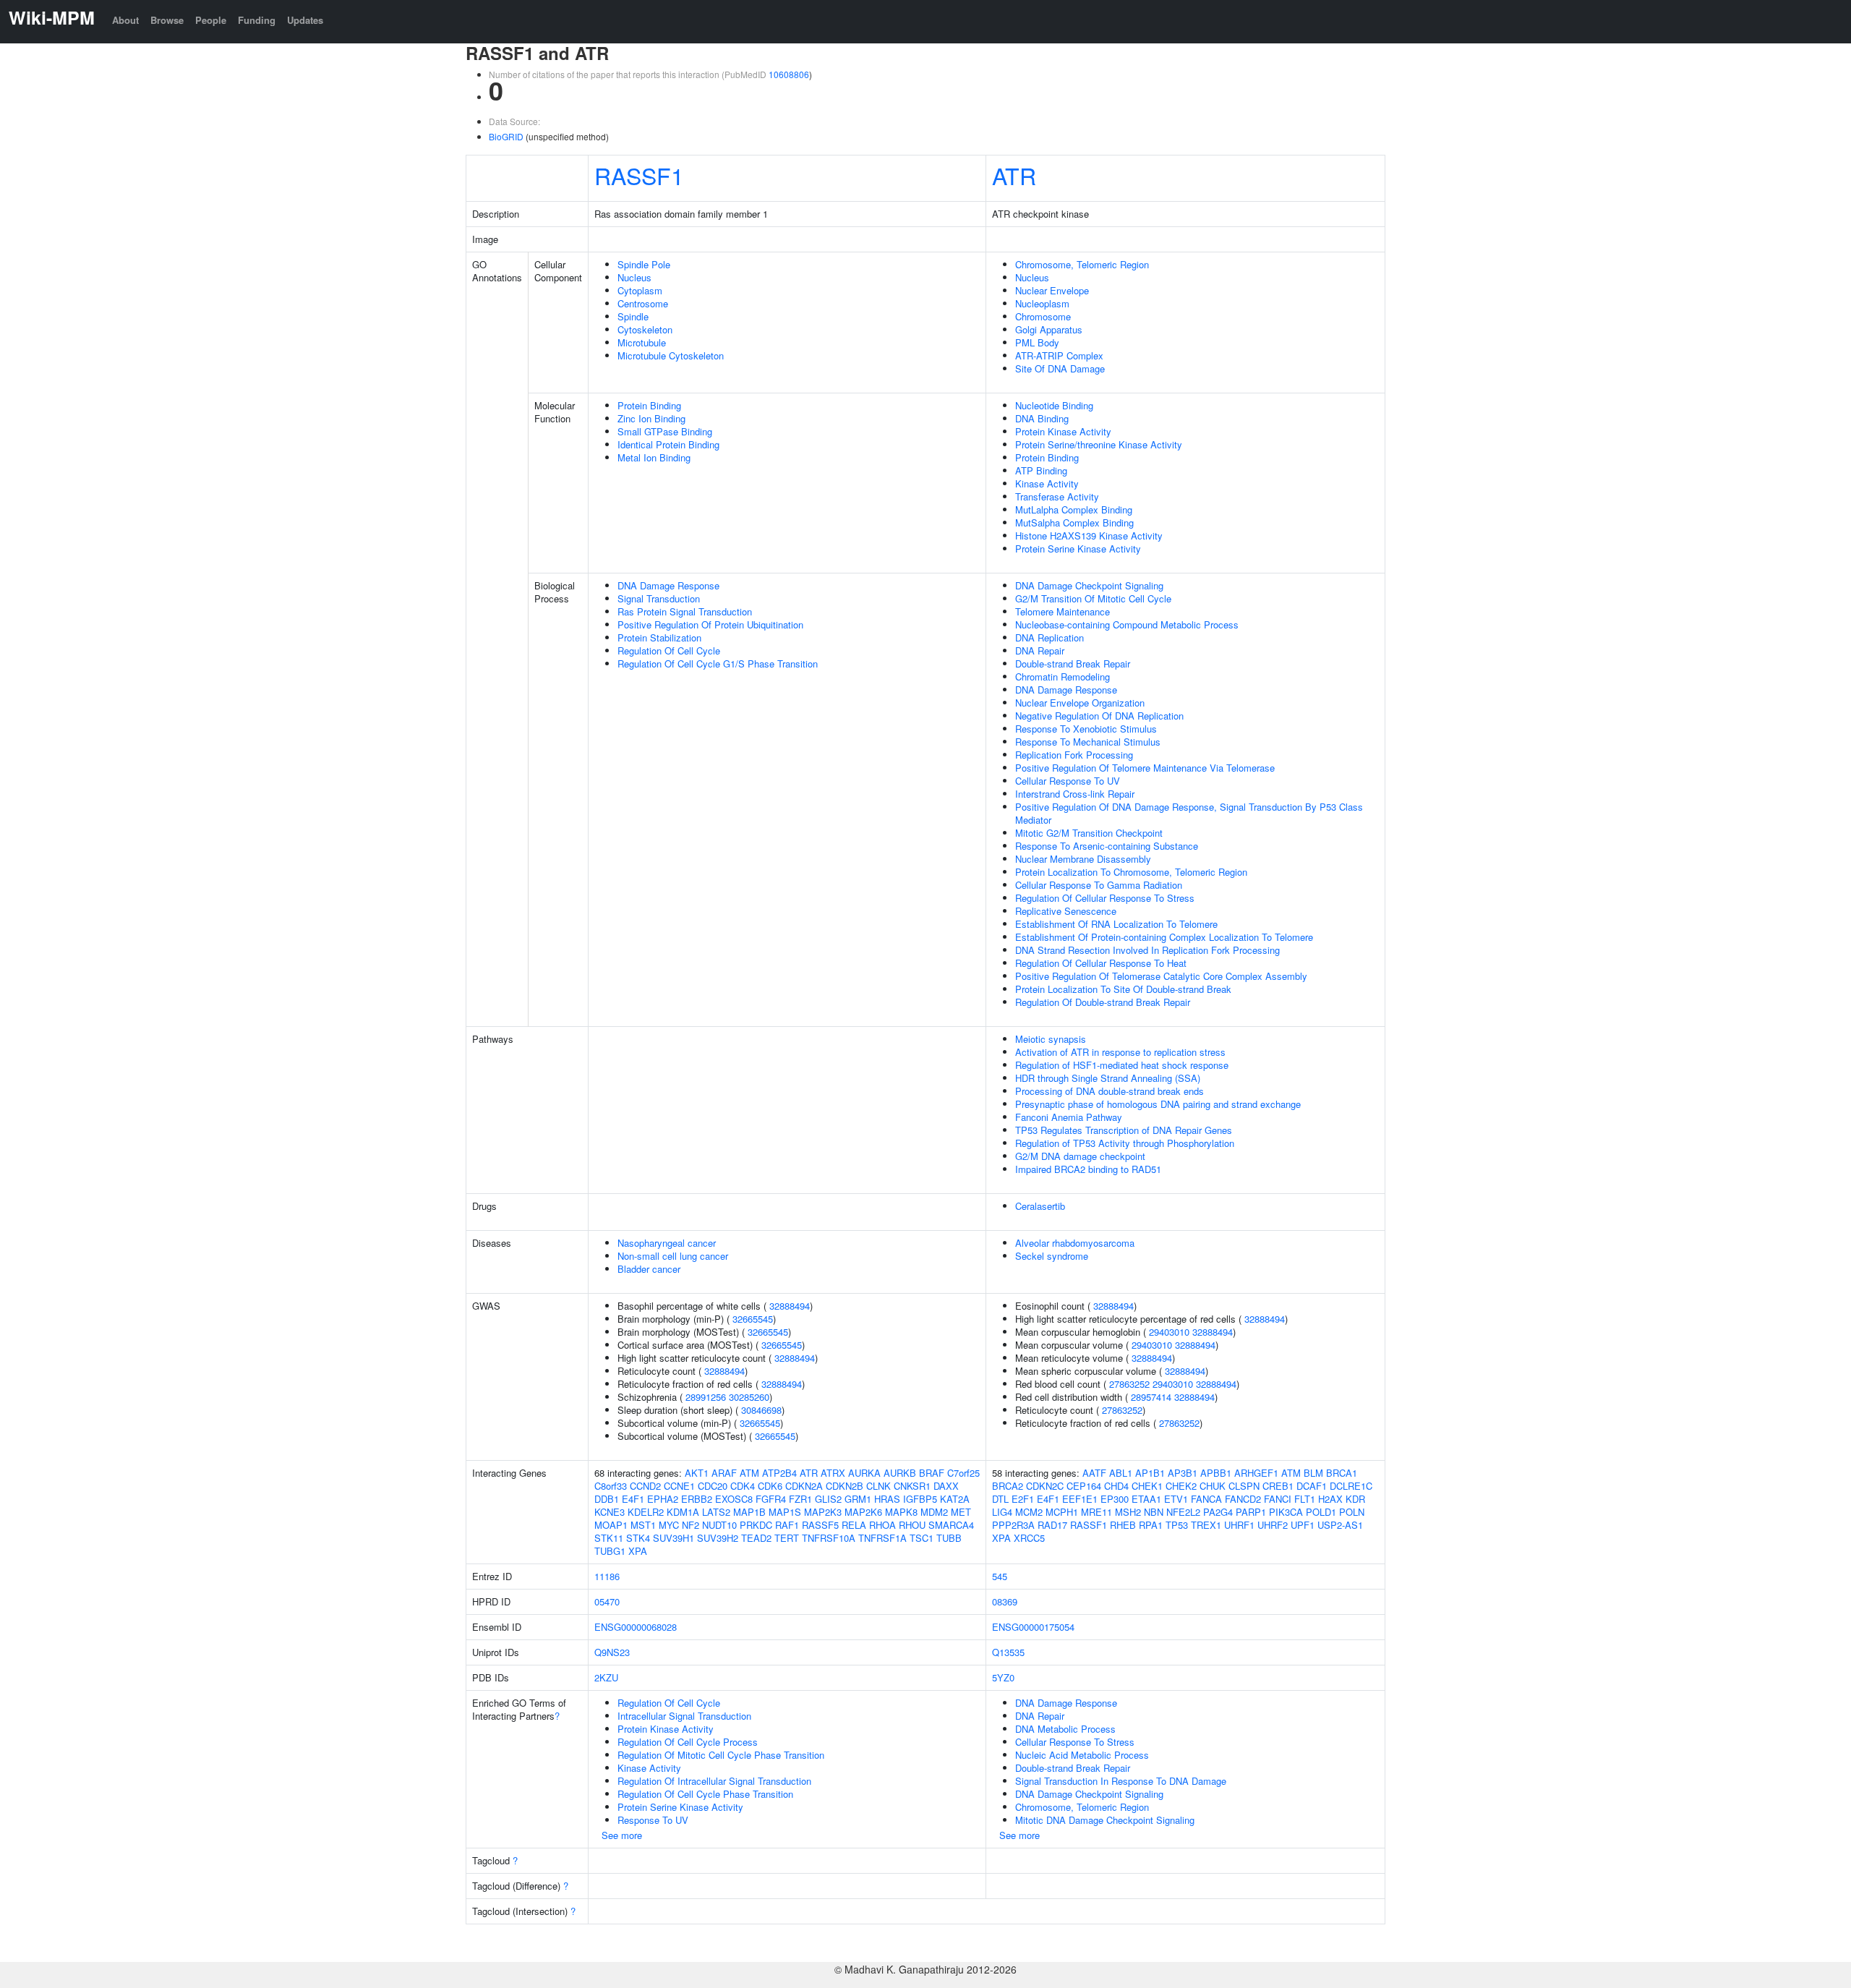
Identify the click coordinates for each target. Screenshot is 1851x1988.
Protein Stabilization (659, 637)
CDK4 (743, 1486)
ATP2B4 (779, 1473)
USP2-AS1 (1340, 1525)
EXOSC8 (734, 1499)
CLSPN (1244, 1486)
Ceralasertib (1040, 1206)
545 (1000, 1576)
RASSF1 (639, 175)
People (211, 20)
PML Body (1037, 342)
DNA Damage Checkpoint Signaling (1089, 585)
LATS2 (716, 1512)
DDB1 (607, 1499)
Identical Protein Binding (668, 444)
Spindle (633, 316)
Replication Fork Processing (1074, 755)
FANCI (1278, 1499)
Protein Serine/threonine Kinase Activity (1099, 444)
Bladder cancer (649, 1269)
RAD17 (1052, 1525)
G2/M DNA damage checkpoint (1080, 1156)
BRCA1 (1342, 1473)
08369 (1005, 1601)
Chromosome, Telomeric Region (1082, 264)
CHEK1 (1147, 1486)
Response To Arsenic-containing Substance (1107, 846)
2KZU (606, 1677)
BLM (1313, 1473)
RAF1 (787, 1525)
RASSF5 (820, 1525)
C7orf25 (963, 1473)
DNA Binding (1042, 418)
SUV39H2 (718, 1538)
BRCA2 (1008, 1486)
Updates (305, 20)
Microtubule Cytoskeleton (671, 355)
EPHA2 (663, 1499)
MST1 (643, 1525)
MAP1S (785, 1512)
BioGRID (506, 136)
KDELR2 (646, 1512)
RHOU (912, 1525)
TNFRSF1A (882, 1538)
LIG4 (1002, 1512)
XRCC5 (1029, 1538)
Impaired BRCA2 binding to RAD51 (1088, 1169)
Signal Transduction (659, 598)
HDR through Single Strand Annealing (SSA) (1108, 1078)
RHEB (1123, 1525)
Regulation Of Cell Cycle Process (688, 1742)
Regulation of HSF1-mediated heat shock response (1122, 1065)
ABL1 (1121, 1473)
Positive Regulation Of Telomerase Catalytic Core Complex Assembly (1161, 976)
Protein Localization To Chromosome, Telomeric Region (1131, 872)
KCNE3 (610, 1512)
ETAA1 (1146, 1499)
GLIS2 (828, 1499)
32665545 (753, 1319)
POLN (1352, 1512)
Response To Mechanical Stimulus (1088, 742)
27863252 (1129, 1384)
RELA (854, 1525)
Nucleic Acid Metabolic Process (1082, 1755)
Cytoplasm (640, 290)
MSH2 (1128, 1512)
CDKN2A (804, 1486)
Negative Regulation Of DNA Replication (1099, 716)
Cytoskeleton (645, 329)
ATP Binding (1041, 470)
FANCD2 (1243, 1499)
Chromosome (1043, 316)
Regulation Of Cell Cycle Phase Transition (705, 1794)
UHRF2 (1273, 1525)
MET (961, 1512)
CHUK (1213, 1486)
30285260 (749, 1397)
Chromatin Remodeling (1063, 677)
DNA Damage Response (668, 585)
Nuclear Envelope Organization (1080, 703)
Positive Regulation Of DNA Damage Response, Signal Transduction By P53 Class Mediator (1189, 813)
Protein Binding (649, 405)
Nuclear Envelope (1052, 290)
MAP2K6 (863, 1512)
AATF (1094, 1473)
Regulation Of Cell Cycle (669, 650)
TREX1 (1206, 1525)
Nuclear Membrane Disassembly (1083, 859)
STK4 (638, 1538)
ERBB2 (697, 1499)
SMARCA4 (951, 1525)
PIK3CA (1286, 1512)
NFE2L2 (1183, 1512)
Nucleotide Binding (1054, 405)
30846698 (761, 1410)
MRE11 (1097, 1512)
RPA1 (1151, 1525)
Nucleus (634, 277)
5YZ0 (1003, 1677)
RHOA (882, 1525)
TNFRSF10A (829, 1538)
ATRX (833, 1473)
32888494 (790, 1306)
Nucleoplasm (1042, 303)
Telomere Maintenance (1063, 611)
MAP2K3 (823, 1512)
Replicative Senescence (1066, 911)
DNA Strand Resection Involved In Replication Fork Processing (1147, 950)
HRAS (887, 1499)
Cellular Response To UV (1068, 781)
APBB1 (1216, 1473)
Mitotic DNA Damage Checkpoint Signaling (1105, 1820)
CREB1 (1278, 1486)
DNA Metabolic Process (1065, 1729)
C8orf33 (611, 1486)
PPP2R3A (1013, 1525)
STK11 (609, 1538)
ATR (1014, 175)
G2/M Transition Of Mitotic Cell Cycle (1093, 598)
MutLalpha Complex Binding (1074, 509)
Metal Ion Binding (654, 457)
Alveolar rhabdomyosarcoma (1075, 1243)
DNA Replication (1050, 637)
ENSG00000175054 (1033, 1627)
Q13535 (1008, 1652)
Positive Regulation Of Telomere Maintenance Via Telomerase (1145, 768)
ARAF (724, 1473)
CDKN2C (1045, 1486)
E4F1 (633, 1499)
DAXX (946, 1486)
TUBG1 (610, 1551)
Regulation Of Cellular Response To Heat (1101, 963)
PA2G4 (1218, 1512)
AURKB (900, 1473)
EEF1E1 (1080, 1499)
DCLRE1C (1351, 1486)
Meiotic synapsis (1051, 1039)
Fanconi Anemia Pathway (1069, 1117)
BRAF (932, 1473)
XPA (638, 1551)
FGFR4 (771, 1499)
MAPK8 (901, 1512)
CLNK (879, 1486)
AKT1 (697, 1473)
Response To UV (653, 1820)
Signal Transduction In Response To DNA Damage (1121, 1781)
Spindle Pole (644, 264)
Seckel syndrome (1052, 1256)
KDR (1355, 1499)
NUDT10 (719, 1525)
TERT (787, 1538)
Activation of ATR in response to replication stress (1120, 1052)
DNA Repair (1040, 650)
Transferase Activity (1057, 496)
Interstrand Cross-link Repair (1075, 794)
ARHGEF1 (1256, 1473)
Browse (167, 20)
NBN (1154, 1512)
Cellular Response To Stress (1075, 1742)
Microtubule (642, 342)
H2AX (1330, 1499)
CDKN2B (845, 1486)
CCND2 (645, 1486)
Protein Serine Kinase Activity (1078, 549)
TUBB (949, 1538)
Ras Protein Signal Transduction (685, 611)
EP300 (1115, 1499)
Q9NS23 (612, 1652)
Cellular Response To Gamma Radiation (1099, 885)
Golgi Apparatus (1049, 329)
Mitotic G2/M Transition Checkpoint (1089, 833)
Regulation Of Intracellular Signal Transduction (714, 1781)
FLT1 (1305, 1499)
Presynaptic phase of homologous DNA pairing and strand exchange (1158, 1104)
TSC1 (922, 1538)
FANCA (1206, 1499)
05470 (607, 1601)
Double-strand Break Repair (1073, 664)
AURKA (864, 1473)
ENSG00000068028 (636, 1627)
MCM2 (1029, 1512)
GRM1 (858, 1499)
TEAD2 (756, 1538)
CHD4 (1116, 1486)
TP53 (1177, 1525)
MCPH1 (1062, 1512)
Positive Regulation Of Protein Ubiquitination (710, 624)
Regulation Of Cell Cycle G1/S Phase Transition (718, 664)
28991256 (706, 1397)
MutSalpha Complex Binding (1074, 522)
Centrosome (643, 303)
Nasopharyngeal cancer (667, 1243)
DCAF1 (1312, 1486)
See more (622, 1835)
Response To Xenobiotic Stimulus (1086, 729)
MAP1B (749, 1512)
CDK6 (770, 1486)
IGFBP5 (920, 1499)
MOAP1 (611, 1525)
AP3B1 (1183, 1473)
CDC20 (713, 1486)
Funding (257, 20)
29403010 (1169, 1332)
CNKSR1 (912, 1486)
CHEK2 (1181, 1486)
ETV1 (1176, 1499)
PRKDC (756, 1525)
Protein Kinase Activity (1063, 431)
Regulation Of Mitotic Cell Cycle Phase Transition (721, 1755)
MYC (669, 1525)
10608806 (789, 74)
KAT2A (955, 1499)
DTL (1000, 1499)
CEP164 (1084, 1486)
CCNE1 (679, 1486)
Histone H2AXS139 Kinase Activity (1089, 536)
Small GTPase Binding (665, 431)
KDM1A (683, 1512)
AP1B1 (1150, 1473)
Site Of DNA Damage (1060, 368)
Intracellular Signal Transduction (684, 1716)
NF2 (691, 1525)
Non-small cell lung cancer (673, 1256)
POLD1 (1321, 1512)
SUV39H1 (674, 1538)
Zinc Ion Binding (651, 418)
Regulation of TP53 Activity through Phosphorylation (1125, 1143)
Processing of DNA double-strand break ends (1110, 1091)
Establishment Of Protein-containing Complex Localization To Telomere (1164, 937)
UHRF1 (1239, 1525)
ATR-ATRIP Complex (1059, 355)
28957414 (1151, 1397)
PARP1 (1251, 1512)
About (125, 20)
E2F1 (1023, 1499)
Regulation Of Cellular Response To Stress (1105, 898)
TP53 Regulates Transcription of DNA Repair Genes (1124, 1130)
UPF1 (1303, 1525)
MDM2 (934, 1512)
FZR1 (800, 1499)
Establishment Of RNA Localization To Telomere (1116, 924)
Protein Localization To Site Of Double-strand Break (1123, 989)
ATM (749, 1473)
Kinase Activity (1047, 483)
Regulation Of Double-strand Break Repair (1103, 1002)
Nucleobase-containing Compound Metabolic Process (1127, 624)
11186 (607, 1576)
